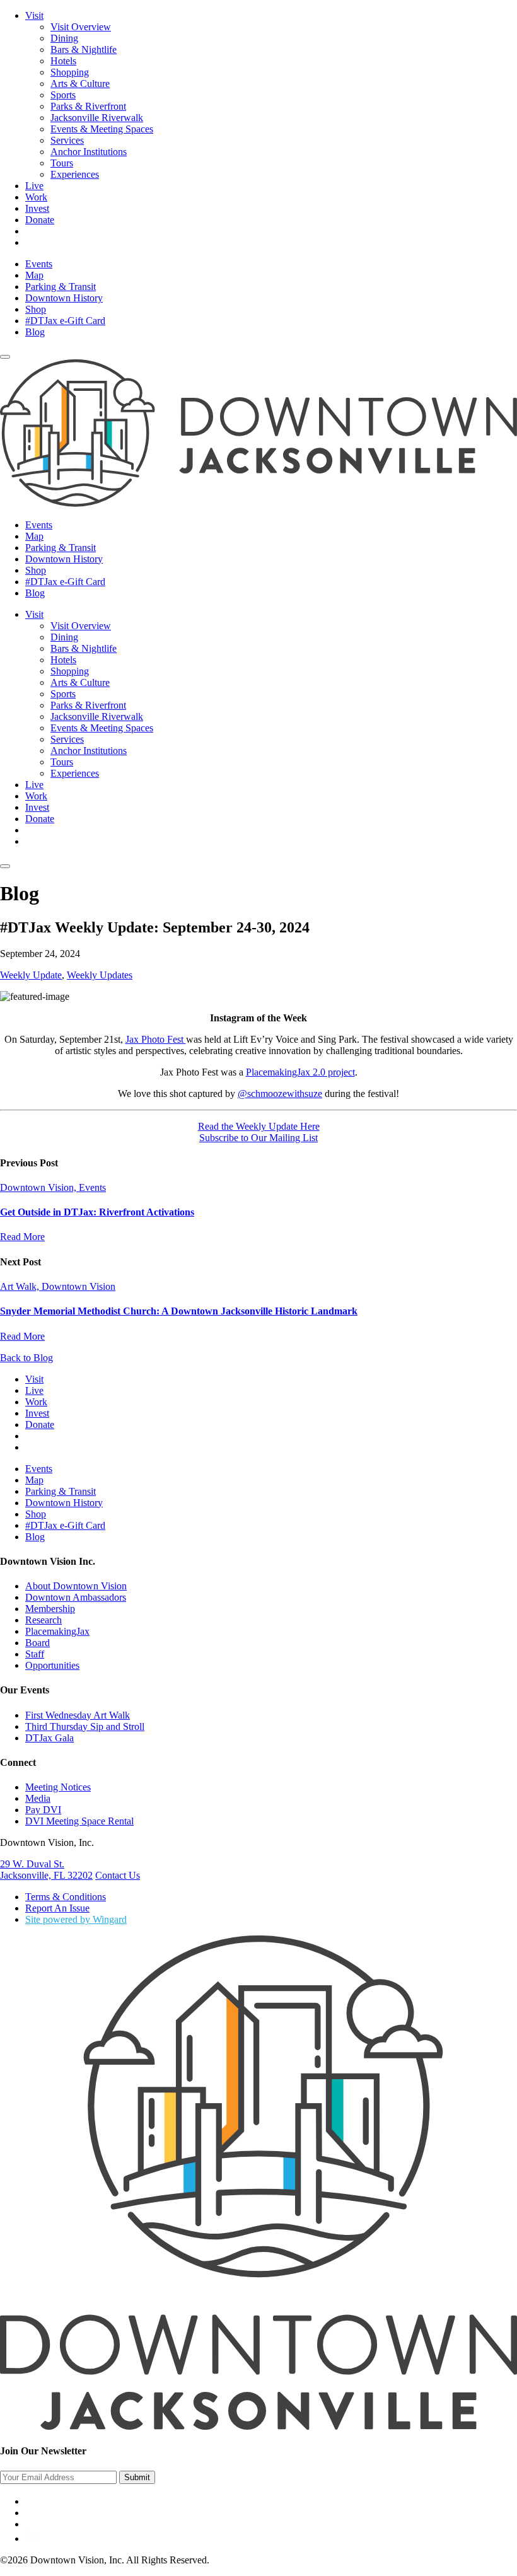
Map (34, 275)
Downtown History (64, 298)
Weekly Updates (100, 975)
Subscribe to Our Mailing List (258, 1138)
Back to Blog (26, 1358)
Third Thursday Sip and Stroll (85, 1726)
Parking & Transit (61, 287)
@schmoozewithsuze (280, 1094)
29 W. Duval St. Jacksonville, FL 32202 (46, 1870)
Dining (64, 38)
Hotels (63, 61)
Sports (63, 95)
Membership (50, 1609)
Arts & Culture (80, 84)
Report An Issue (57, 1908)
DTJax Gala (49, 1738)
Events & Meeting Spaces (102, 129)
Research (44, 1620)
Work (36, 197)
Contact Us (118, 1875)
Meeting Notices (58, 1787)
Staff (35, 1654)
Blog (35, 332)
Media (38, 1798)
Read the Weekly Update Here (259, 1126)
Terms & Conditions (66, 1897)
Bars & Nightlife (84, 49)
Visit (34, 15)
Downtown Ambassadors (76, 1597)
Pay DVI (43, 1810)
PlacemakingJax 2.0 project (300, 1072)
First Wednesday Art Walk (78, 1715)
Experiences (75, 174)
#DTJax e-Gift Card (65, 321)
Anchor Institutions (89, 152)
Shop (36, 309)
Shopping (70, 72)
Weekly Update (31, 975)
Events (39, 264)
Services (67, 140)
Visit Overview (81, 27)
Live (34, 186)
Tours (62, 163)
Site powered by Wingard (76, 1919)
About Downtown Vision (76, 1586)
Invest (37, 208)
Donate (40, 220)
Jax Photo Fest (156, 1039)
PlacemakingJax (57, 1631)
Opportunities (52, 1665)
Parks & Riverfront (88, 106)
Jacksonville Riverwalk (97, 118)
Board (38, 1643)
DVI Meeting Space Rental (79, 1821)
